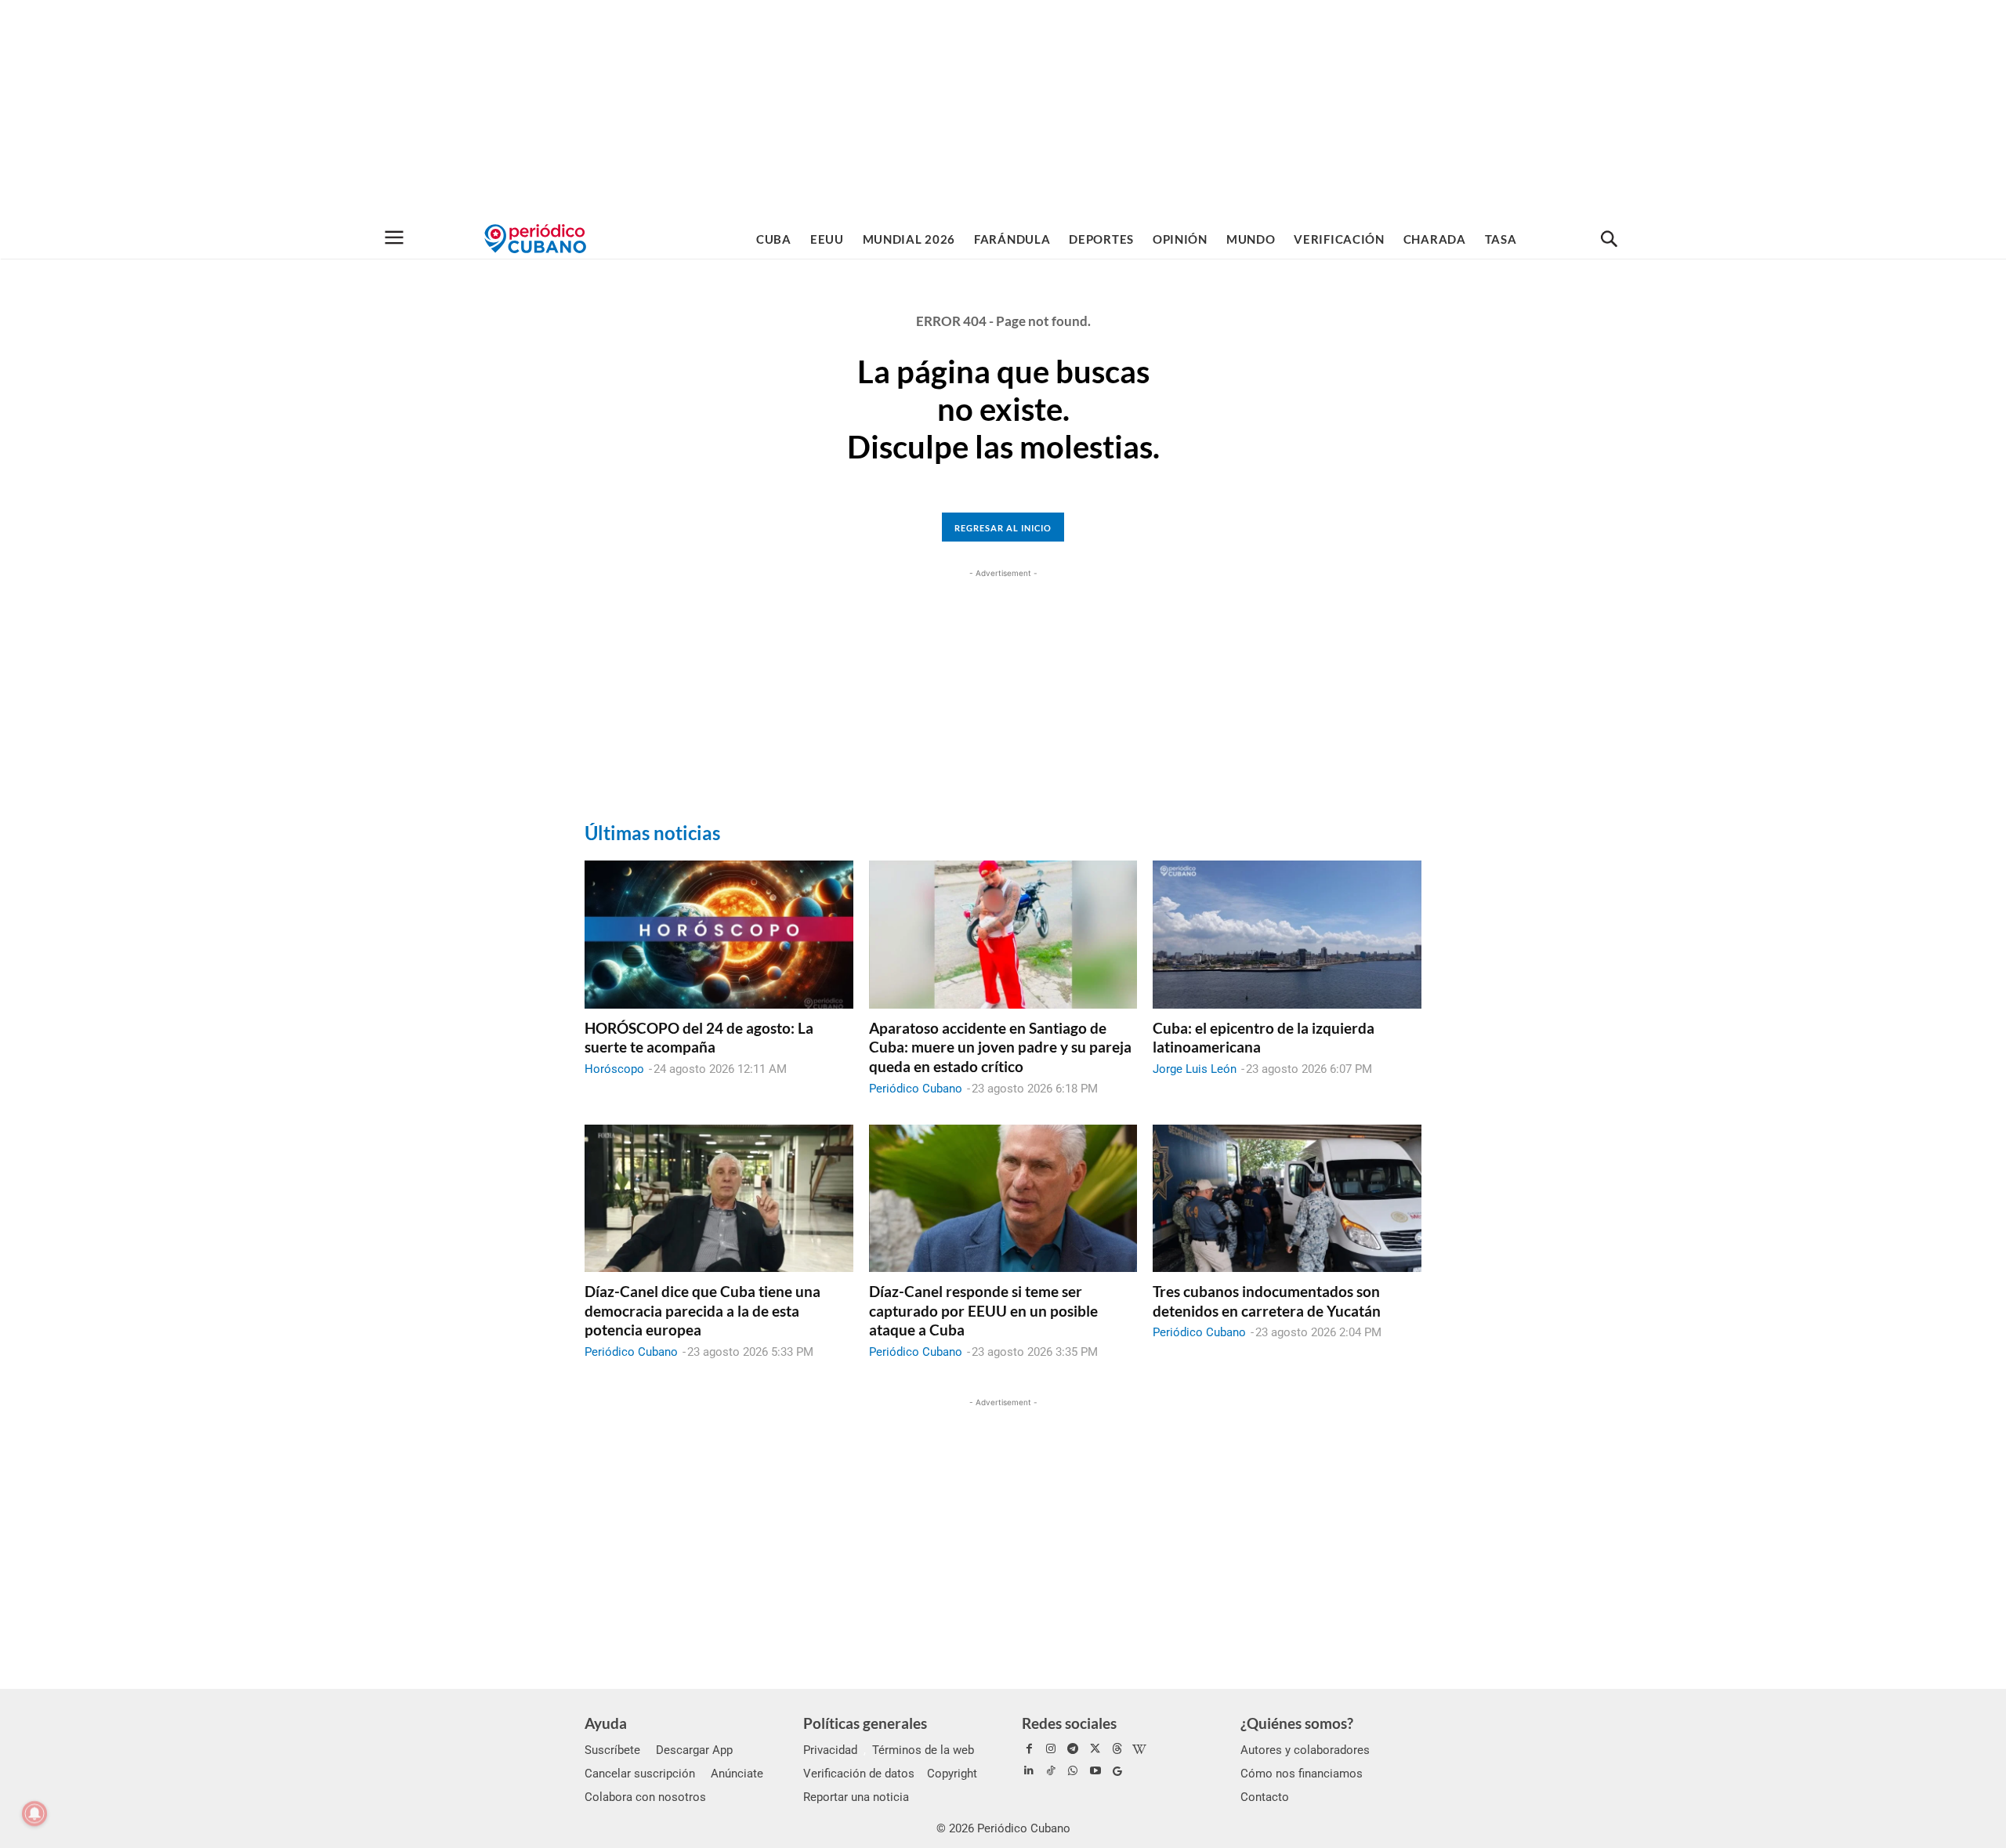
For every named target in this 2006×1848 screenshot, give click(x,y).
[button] (1609, 240)
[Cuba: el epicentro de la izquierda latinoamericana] (1287, 934)
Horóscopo (614, 1069)
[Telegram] (1073, 1749)
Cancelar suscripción (640, 1774)
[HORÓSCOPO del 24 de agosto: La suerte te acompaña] (719, 934)
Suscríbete (612, 1750)
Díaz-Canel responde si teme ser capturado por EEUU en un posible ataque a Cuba (983, 1310)
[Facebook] (1029, 1749)
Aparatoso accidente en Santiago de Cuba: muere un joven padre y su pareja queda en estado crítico (1000, 1047)
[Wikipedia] (1139, 1749)
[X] (1095, 1749)
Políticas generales (865, 1723)
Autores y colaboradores (1305, 1750)
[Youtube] (1095, 1771)
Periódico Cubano (916, 1089)
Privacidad (830, 1750)
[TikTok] (1051, 1771)
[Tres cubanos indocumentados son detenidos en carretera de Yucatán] (1287, 1198)
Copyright (952, 1774)
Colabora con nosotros (645, 1797)
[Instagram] (1051, 1749)
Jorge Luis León (1195, 1069)
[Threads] (1117, 1749)
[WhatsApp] (1073, 1771)
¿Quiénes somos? (1297, 1723)
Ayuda (606, 1723)
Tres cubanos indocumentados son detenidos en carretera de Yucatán (1267, 1301)
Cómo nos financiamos (1302, 1774)
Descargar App (694, 1750)
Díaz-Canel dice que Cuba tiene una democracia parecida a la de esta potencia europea (702, 1310)
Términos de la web (923, 1750)
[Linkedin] (1029, 1771)
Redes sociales (1069, 1723)
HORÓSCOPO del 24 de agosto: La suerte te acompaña (699, 1038)
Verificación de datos (859, 1774)
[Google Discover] (1117, 1771)
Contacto (1265, 1797)
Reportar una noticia (856, 1797)
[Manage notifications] (34, 1814)
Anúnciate (737, 1774)
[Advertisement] (1003, 110)
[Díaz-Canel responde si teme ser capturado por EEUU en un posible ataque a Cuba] (1003, 1198)
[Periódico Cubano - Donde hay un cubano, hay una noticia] (535, 239)
